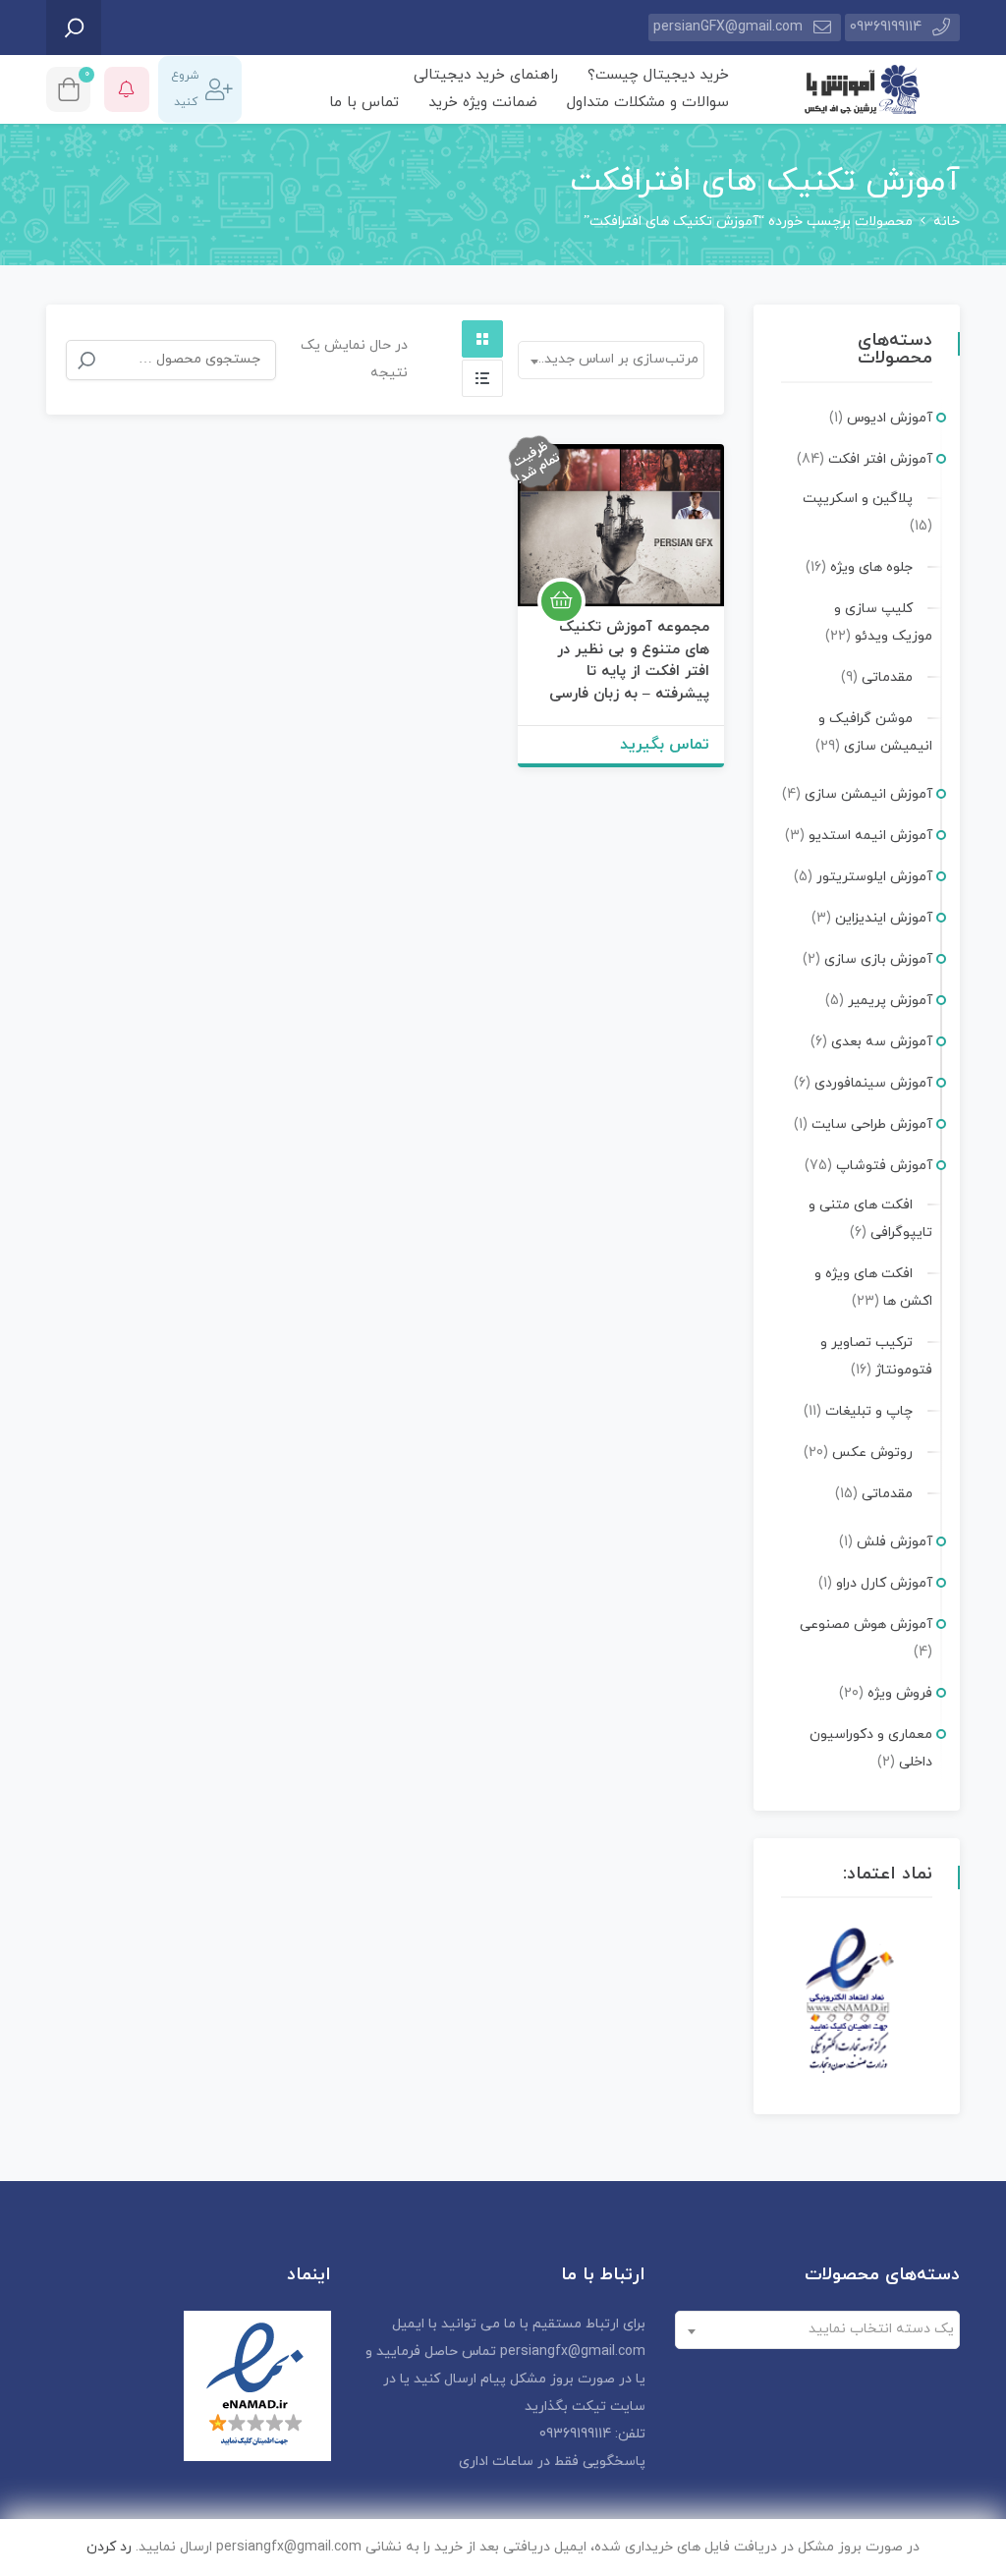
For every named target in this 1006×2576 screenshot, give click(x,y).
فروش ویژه (900, 1693)
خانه (947, 222)
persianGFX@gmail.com (728, 27)
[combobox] (611, 360)
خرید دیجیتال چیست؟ (658, 75)
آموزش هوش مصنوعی (866, 1624)
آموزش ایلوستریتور (874, 877)
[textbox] (821, 2329)
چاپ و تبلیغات (869, 1411)
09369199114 (886, 27)
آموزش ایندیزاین (884, 918)
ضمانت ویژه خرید (483, 103)
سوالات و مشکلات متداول (648, 103)
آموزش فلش (894, 1542)
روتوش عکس (872, 1453)
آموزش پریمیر (890, 1001)
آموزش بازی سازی (878, 959)
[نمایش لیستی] (482, 378)
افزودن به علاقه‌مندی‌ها (685, 568)
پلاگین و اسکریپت (858, 499)
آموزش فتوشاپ (884, 1166)
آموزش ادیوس (890, 418)
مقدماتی (887, 677)
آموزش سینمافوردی (873, 1083)
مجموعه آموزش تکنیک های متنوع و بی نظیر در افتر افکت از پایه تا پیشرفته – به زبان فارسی (629, 661)
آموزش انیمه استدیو (870, 836)
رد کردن (109, 2547)
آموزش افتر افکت (880, 459)
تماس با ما (364, 103)
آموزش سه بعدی (882, 1042)
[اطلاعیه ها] (127, 89)
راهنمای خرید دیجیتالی (486, 75)
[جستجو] (86, 361)
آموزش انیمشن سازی (868, 794)
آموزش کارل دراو (884, 1583)
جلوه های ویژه (871, 567)
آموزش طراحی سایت (872, 1124)
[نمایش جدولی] (482, 339)
